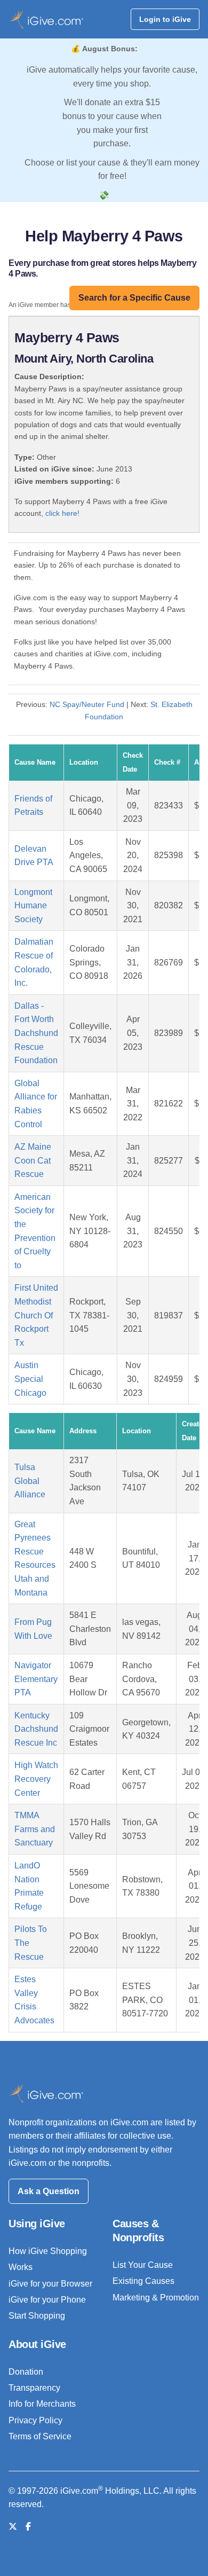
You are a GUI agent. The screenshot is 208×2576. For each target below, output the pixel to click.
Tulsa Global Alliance (30, 1481)
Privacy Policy (35, 2420)
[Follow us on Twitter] (13, 2527)
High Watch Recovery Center (36, 1779)
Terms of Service (40, 2436)
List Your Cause (143, 2265)
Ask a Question (49, 2191)
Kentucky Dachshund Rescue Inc (36, 1729)
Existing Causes (143, 2281)
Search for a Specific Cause (134, 298)
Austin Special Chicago (30, 1379)
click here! (62, 513)
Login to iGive (165, 19)
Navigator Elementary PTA (36, 1679)
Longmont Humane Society (33, 906)
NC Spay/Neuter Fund (87, 704)
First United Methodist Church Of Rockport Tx (36, 1315)
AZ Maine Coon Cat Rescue (33, 1160)
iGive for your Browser (50, 2284)
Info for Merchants (42, 2404)
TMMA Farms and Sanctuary (35, 1829)
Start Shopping (37, 2316)
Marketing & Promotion (156, 2298)
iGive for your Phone (47, 2300)
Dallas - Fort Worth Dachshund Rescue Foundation (36, 1033)
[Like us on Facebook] (28, 2527)
